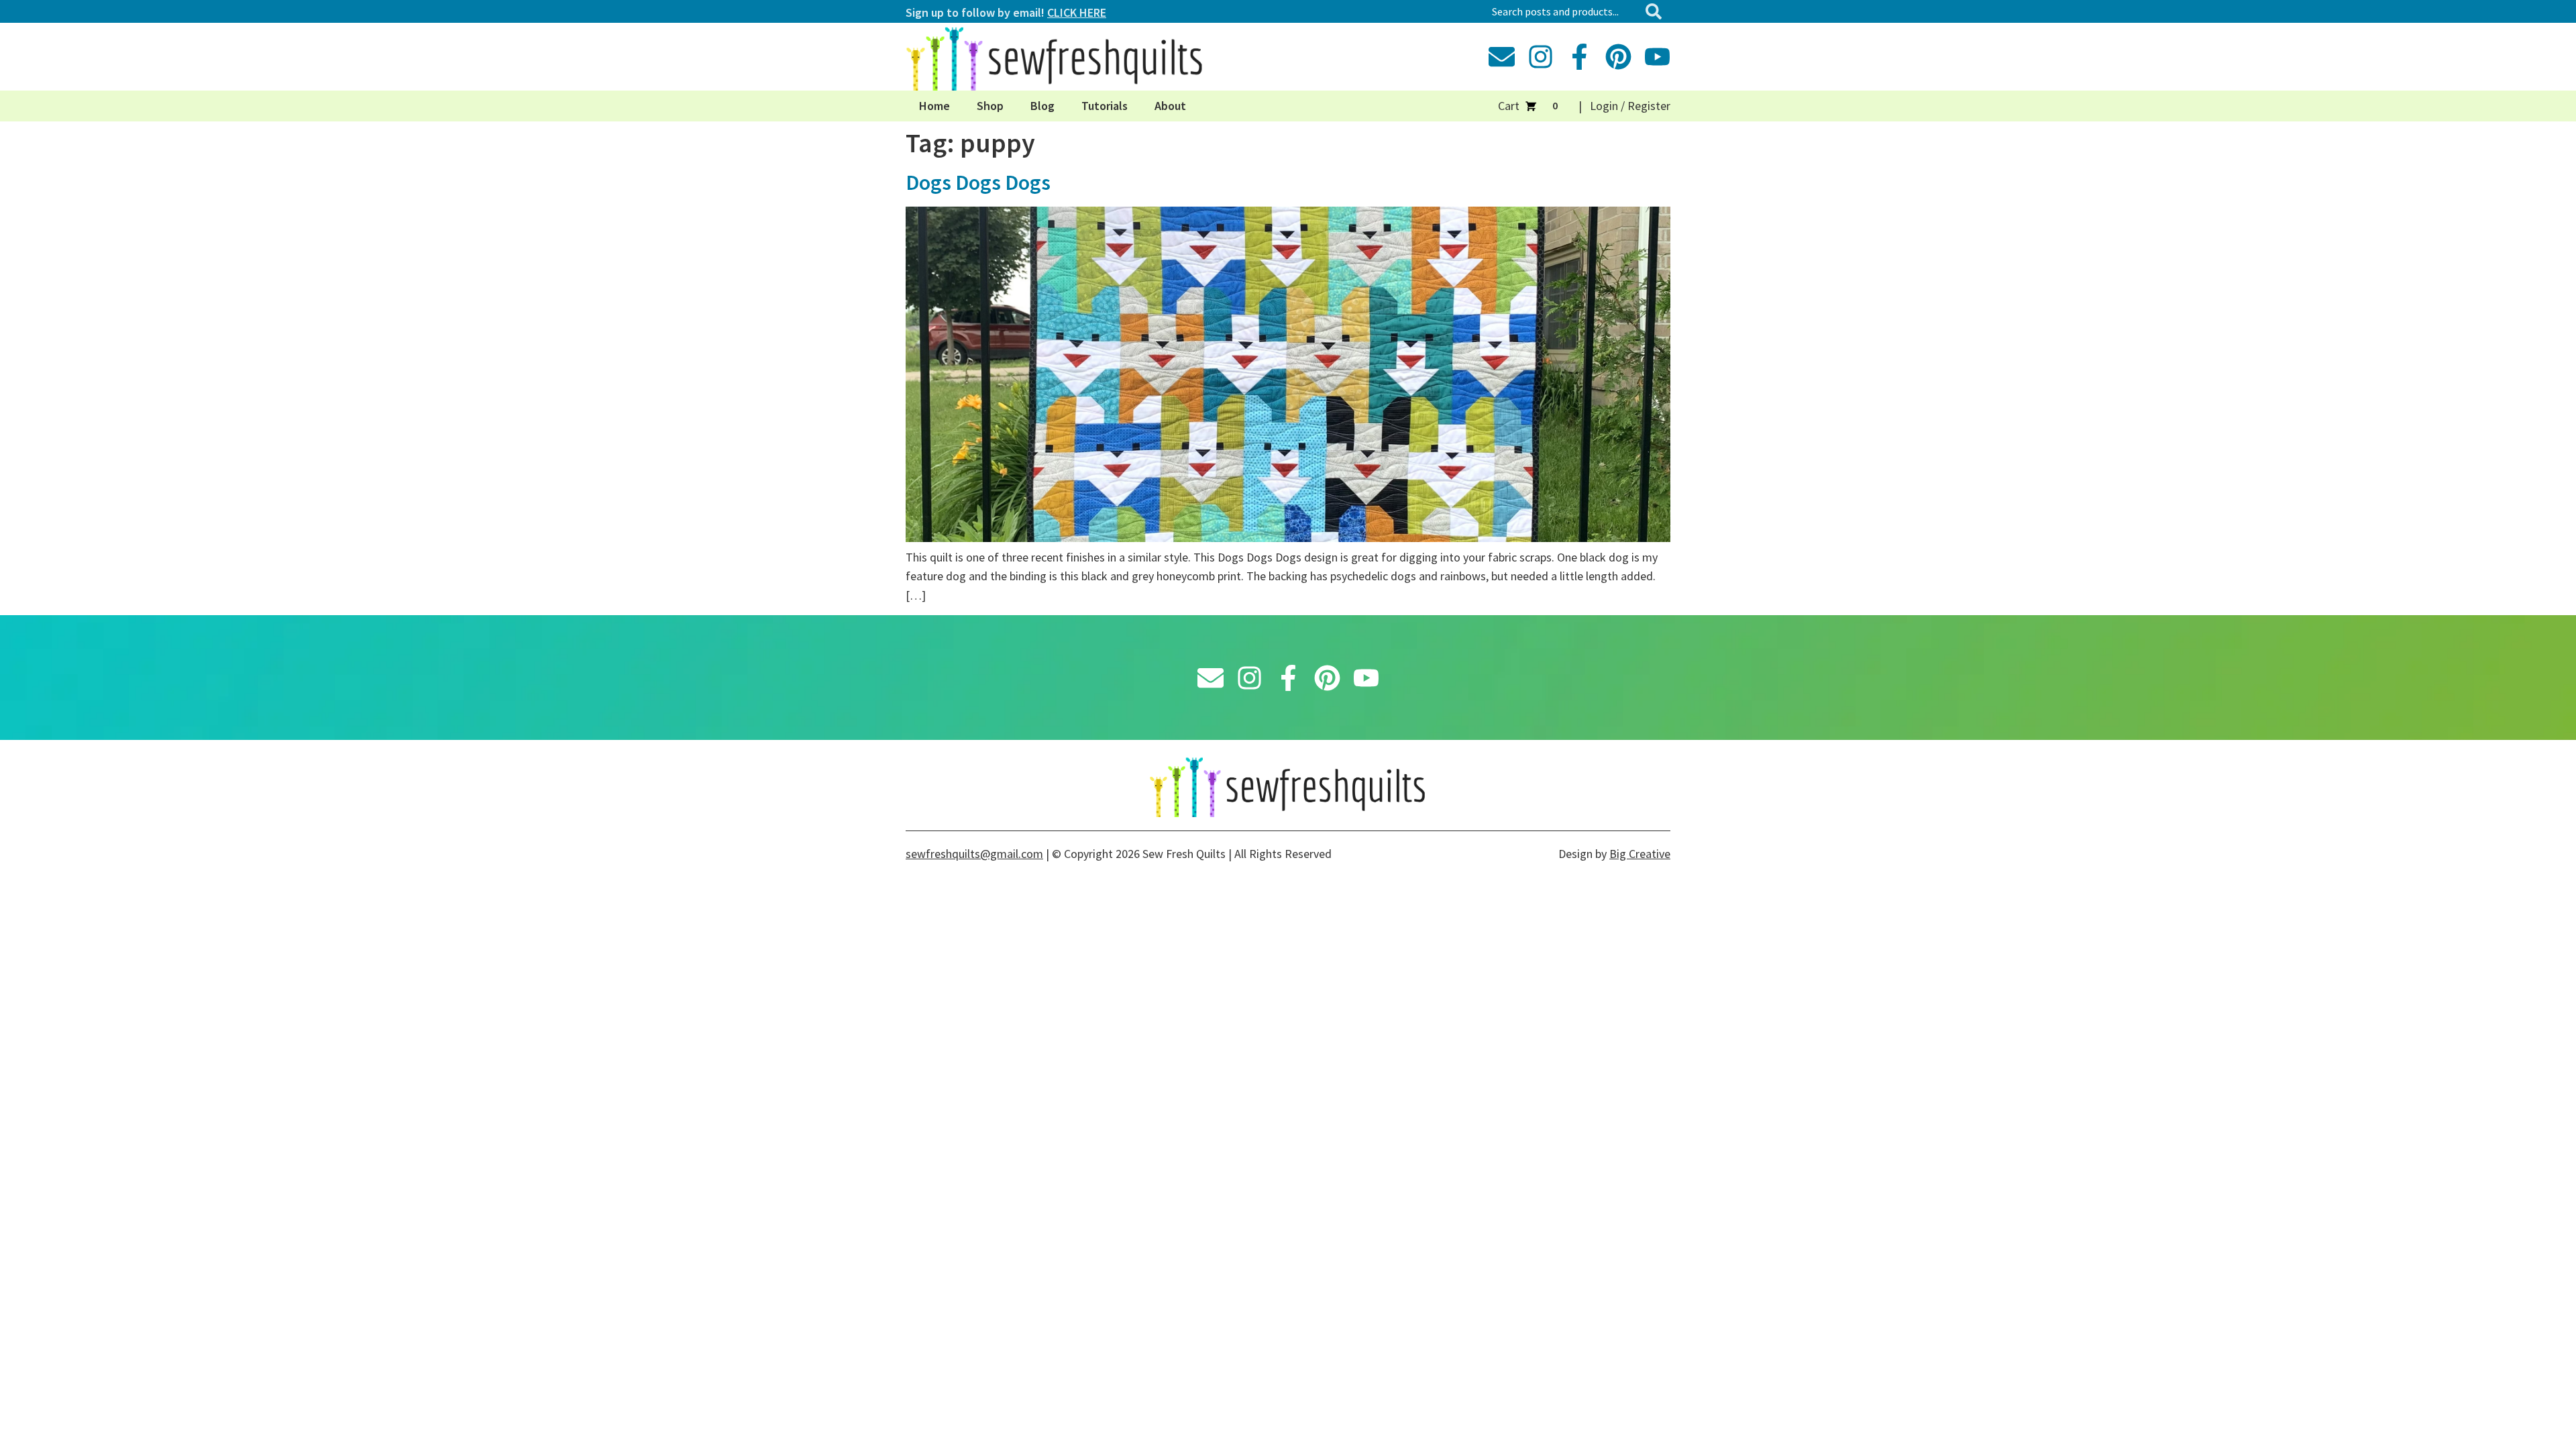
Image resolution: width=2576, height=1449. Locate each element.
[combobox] (1563, 11)
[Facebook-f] (1579, 57)
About (1170, 106)
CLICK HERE (1077, 12)
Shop (990, 106)
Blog (1042, 106)
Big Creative (1640, 854)
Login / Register (1630, 106)
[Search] (1656, 11)
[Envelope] (1502, 57)
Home (934, 106)
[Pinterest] (1618, 57)
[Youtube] (1657, 57)
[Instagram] (1541, 57)
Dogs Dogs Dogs (978, 182)
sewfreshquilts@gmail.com (974, 854)
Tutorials (1105, 106)
